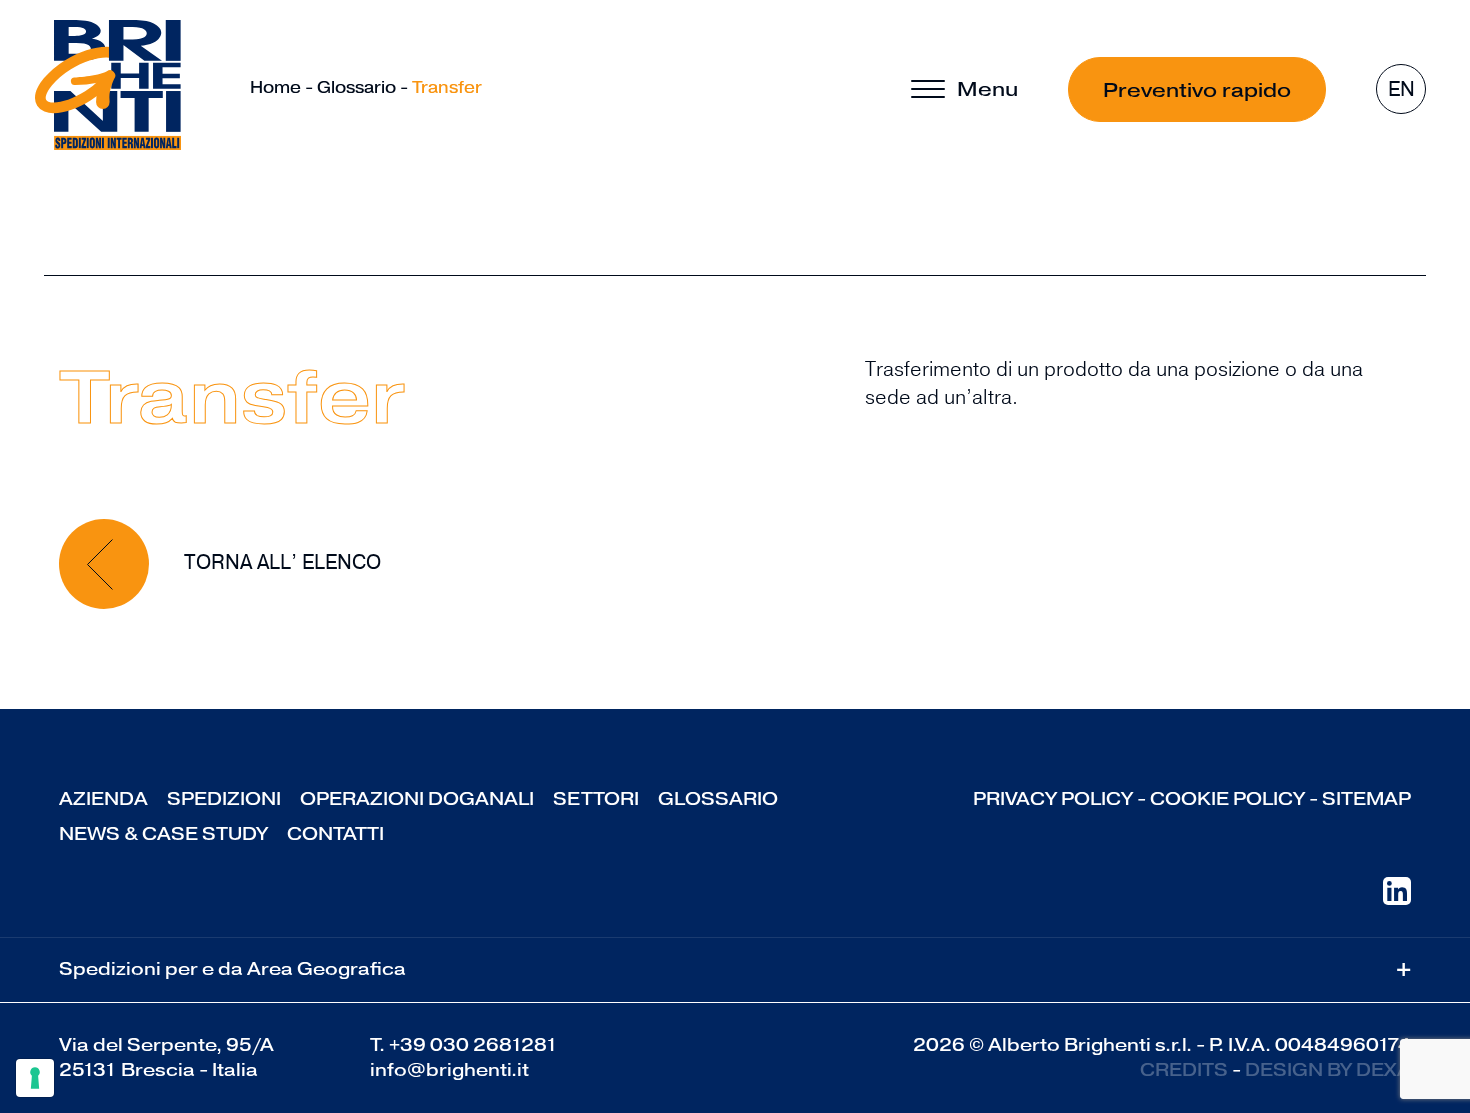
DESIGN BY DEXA (1328, 1070)
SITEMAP (1366, 799)
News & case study (163, 834)
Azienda (103, 799)
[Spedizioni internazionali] (108, 85)
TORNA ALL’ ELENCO (280, 562)
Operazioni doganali (417, 799)
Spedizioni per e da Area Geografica (735, 969)
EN (1401, 89)
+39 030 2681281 (473, 1045)
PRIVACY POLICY (1053, 799)
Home (275, 87)
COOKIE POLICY (1227, 799)
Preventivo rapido (1197, 90)
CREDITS (1184, 1070)
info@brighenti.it (449, 1070)
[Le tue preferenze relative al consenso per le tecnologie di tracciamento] (35, 1078)
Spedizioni (224, 799)
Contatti (335, 834)
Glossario (356, 87)
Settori (596, 799)
